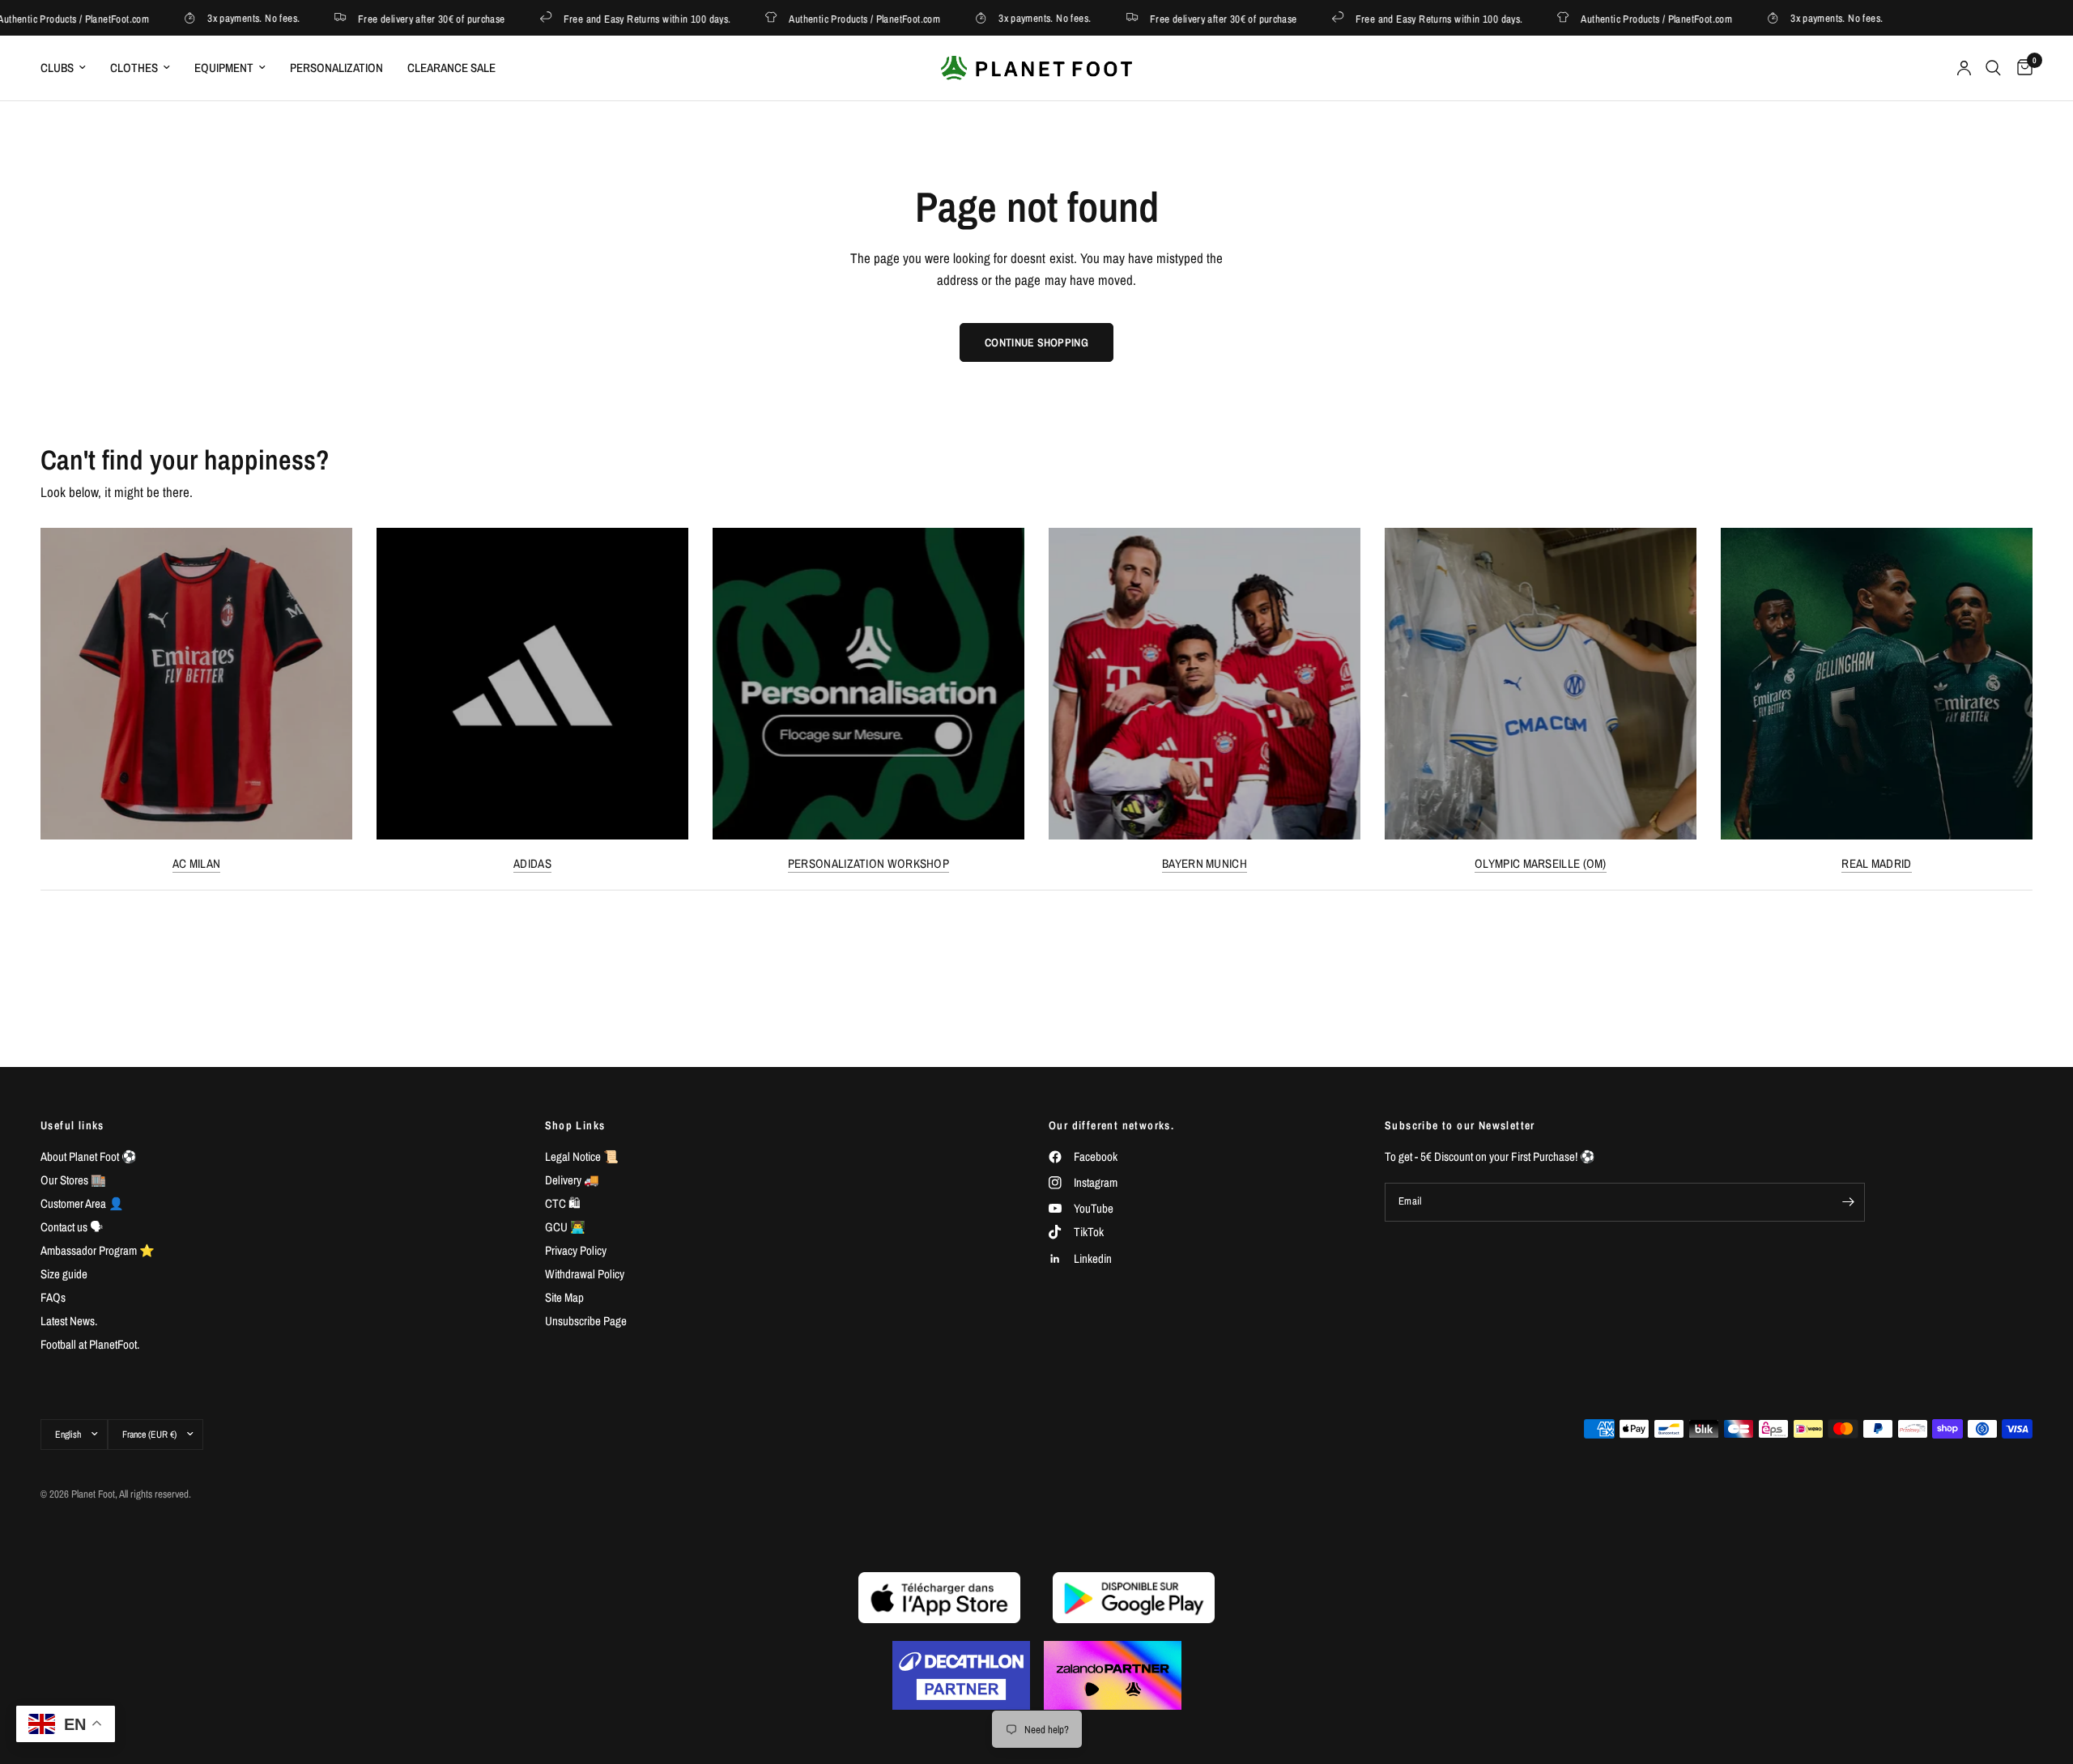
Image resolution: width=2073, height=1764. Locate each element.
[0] (2021, 68)
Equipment (224, 68)
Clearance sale (451, 68)
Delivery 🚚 (572, 1180)
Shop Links (575, 1125)
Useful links (72, 1125)
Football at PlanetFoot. (90, 1344)
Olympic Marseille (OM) (1541, 863)
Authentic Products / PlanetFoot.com (835, 18)
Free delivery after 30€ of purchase (402, 18)
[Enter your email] (1849, 1202)
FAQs (53, 1297)
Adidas (532, 863)
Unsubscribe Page (586, 1321)
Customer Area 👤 (82, 1203)
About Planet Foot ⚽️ (89, 1156)
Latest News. (69, 1321)
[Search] (1993, 68)
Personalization (336, 68)
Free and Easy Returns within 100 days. (617, 18)
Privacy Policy (576, 1250)
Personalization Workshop (868, 863)
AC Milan (196, 863)
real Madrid (1876, 863)
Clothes (134, 68)
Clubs (57, 68)
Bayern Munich (1205, 863)
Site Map (564, 1297)
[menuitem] (69, 68)
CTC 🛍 (563, 1203)
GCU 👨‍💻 (565, 1227)
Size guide (64, 1274)
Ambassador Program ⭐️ (98, 1250)
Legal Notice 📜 (582, 1156)
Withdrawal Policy (585, 1274)
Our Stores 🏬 (73, 1180)
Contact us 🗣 (72, 1227)
